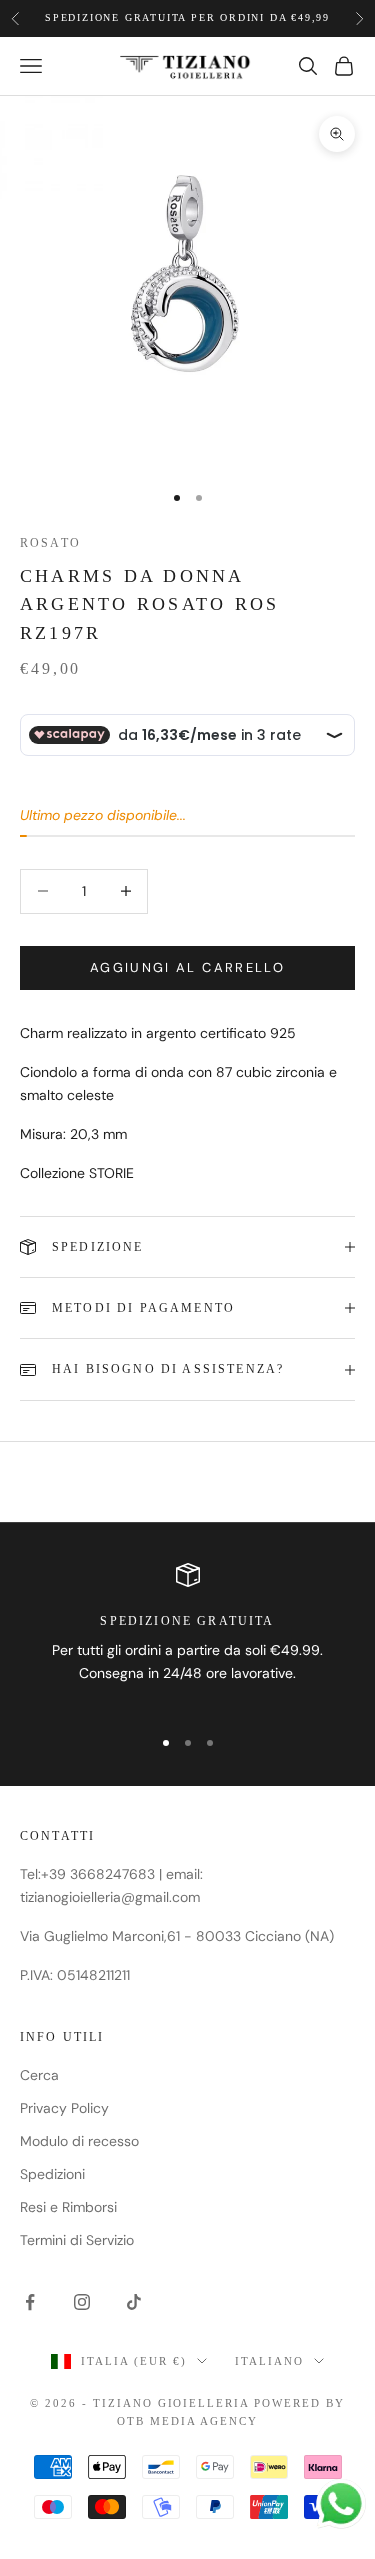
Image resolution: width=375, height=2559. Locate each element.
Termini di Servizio (77, 2240)
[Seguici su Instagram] (82, 2302)
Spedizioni (52, 2174)
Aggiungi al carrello (187, 967)
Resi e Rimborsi (68, 2207)
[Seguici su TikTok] (134, 2302)
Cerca (39, 2075)
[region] (187, 1636)
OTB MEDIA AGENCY (187, 2421)
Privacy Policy (64, 2108)
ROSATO (50, 543)
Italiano (269, 2361)
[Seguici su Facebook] (30, 2302)
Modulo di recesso (79, 2141)
